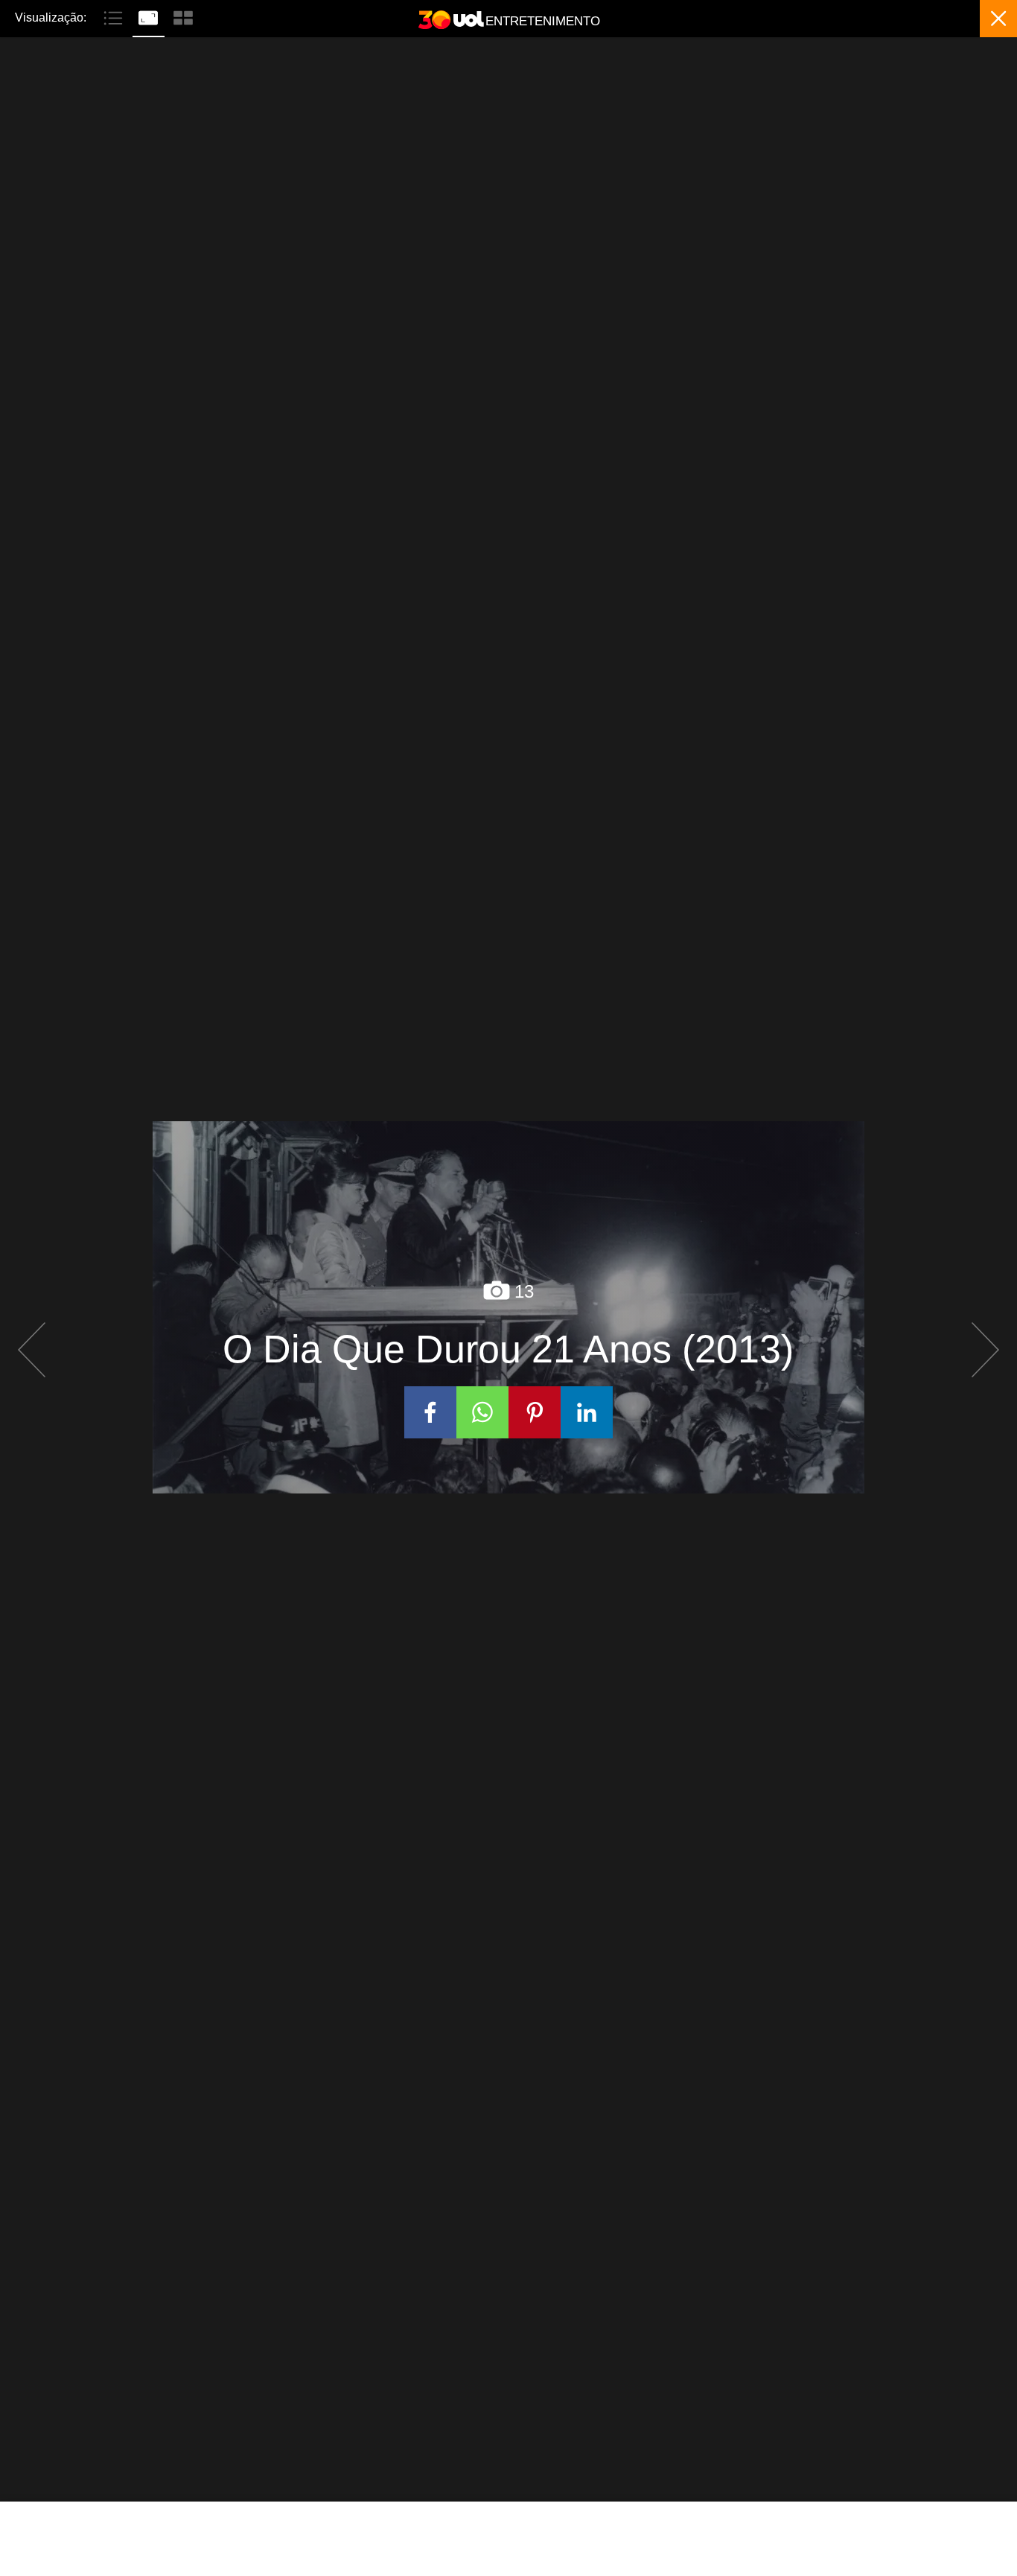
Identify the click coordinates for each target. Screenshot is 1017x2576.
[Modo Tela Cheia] (150, 16)
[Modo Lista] (115, 16)
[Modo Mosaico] (183, 16)
